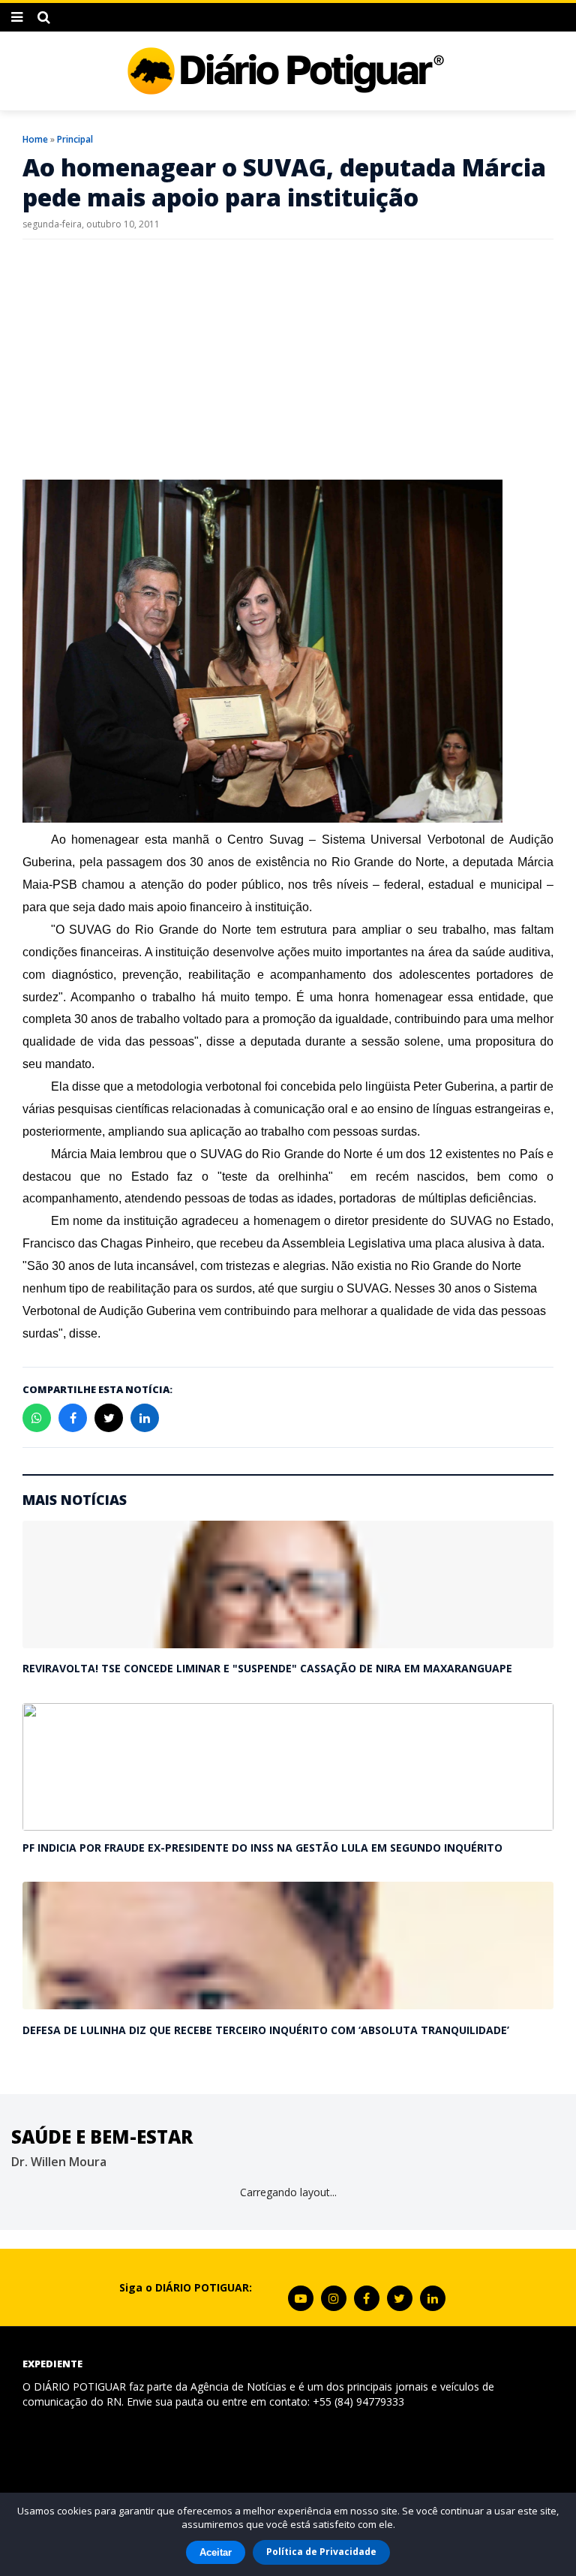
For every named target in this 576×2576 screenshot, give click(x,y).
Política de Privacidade (321, 2552)
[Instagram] (334, 2298)
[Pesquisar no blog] (44, 17)
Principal (75, 139)
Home (35, 139)
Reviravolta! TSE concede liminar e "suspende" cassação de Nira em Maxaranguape (267, 1668)
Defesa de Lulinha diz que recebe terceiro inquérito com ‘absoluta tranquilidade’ (266, 2030)
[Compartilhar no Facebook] (73, 1418)
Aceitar (216, 2552)
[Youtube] (301, 2298)
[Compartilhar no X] (109, 1418)
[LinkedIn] (433, 2298)
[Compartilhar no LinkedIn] (145, 1418)
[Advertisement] (288, 360)
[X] (400, 2298)
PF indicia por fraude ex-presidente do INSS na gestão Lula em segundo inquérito (262, 1848)
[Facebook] (367, 2298)
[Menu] (17, 17)
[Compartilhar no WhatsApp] (37, 1418)
